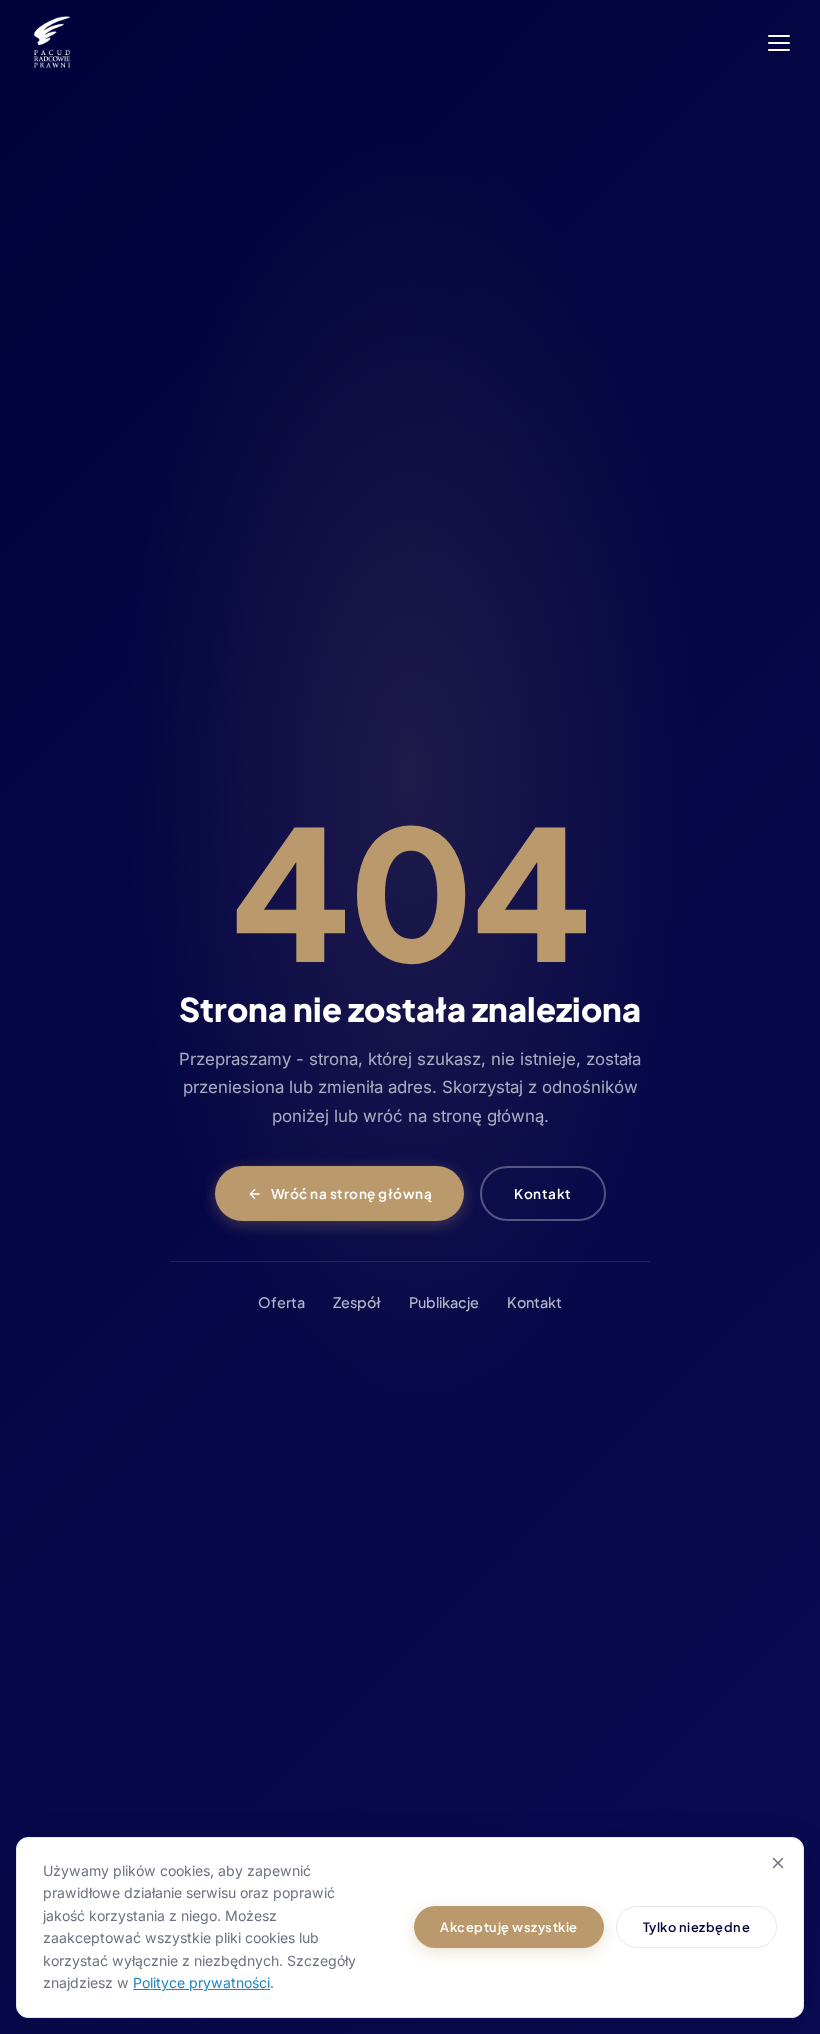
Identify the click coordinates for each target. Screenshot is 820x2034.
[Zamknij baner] (778, 1863)
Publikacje (444, 1302)
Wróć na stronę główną (352, 1193)
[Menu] (779, 43)
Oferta (281, 1302)
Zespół (357, 1302)
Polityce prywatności (201, 1982)
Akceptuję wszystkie (509, 1927)
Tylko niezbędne (697, 1927)
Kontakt (543, 1193)
